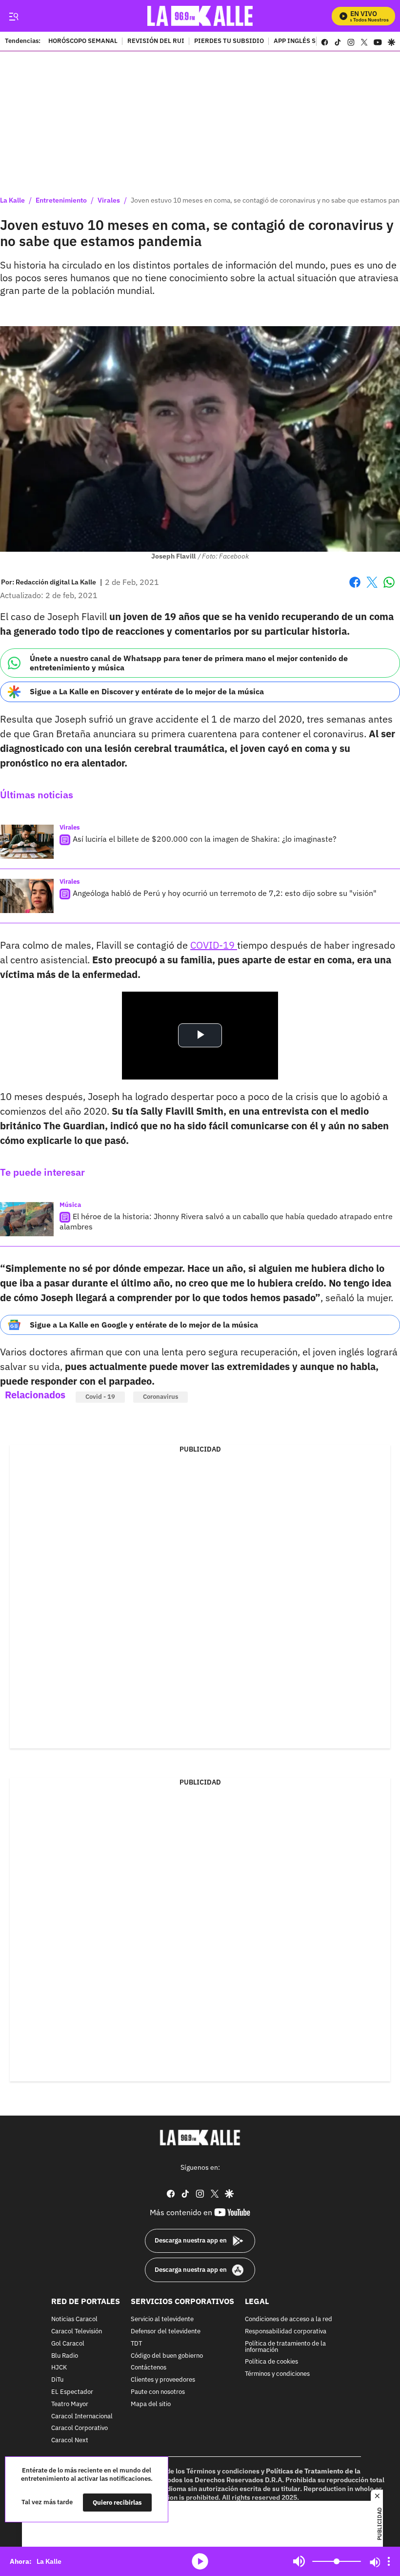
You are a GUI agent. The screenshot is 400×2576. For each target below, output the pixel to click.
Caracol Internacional (82, 2416)
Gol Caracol (68, 2343)
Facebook (355, 588)
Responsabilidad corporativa (286, 2332)
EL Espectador (72, 2392)
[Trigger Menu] (13, 16)
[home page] (200, 16)
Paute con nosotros (158, 2392)
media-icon (200, 2561)
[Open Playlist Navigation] (389, 2561)
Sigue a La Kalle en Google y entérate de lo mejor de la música (144, 1325)
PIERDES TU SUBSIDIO (229, 42)
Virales (109, 200)
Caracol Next (70, 2441)
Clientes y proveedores (163, 2380)
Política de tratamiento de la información (285, 2347)
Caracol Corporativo (80, 2428)
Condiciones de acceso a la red (289, 2319)
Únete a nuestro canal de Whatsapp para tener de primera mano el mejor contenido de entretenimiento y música (189, 663)
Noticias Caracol (74, 2319)
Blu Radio (65, 2356)
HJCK (59, 2368)
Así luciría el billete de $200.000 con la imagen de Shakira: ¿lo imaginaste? (205, 839)
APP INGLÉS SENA (301, 42)
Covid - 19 (100, 1397)
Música (70, 1205)
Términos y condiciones (277, 2374)
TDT (136, 2343)
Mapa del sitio (151, 2404)
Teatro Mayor (70, 2404)
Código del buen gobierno (167, 2356)
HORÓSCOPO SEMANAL (83, 42)
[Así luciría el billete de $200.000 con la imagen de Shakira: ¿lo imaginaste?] (27, 842)
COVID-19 (214, 945)
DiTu (57, 2380)
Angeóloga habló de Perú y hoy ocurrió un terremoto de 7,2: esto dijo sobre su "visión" (225, 893)
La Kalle (12, 200)
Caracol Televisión (77, 2332)
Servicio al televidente (162, 2319)
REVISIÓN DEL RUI (156, 42)
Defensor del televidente (166, 2332)
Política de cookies (271, 2362)
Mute (299, 2561)
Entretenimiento (61, 200)
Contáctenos (149, 2368)
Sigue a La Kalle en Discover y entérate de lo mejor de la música (147, 691)
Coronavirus (160, 1397)
